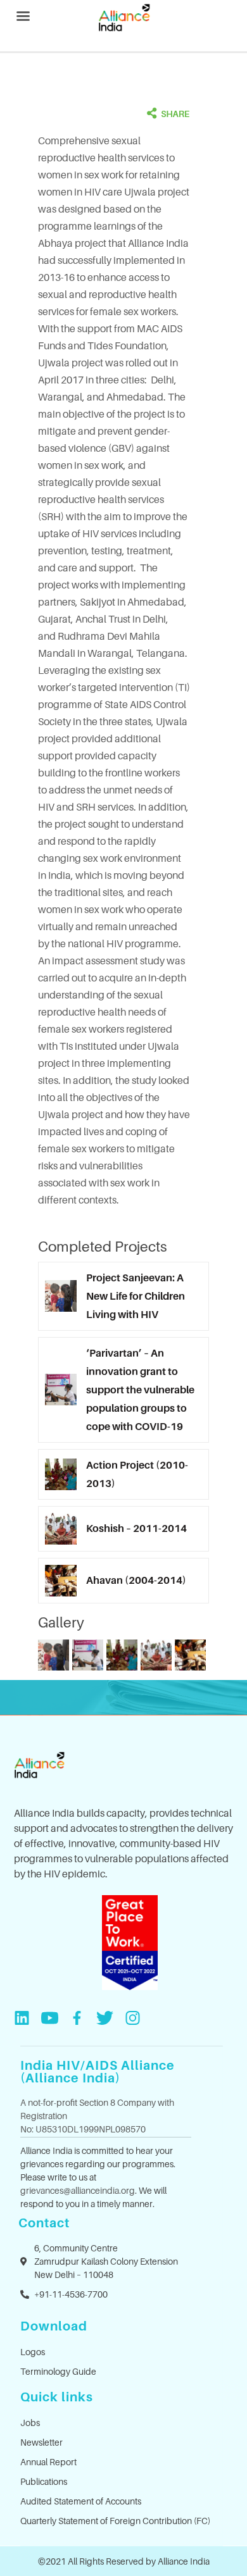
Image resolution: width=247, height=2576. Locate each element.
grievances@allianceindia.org (78, 2190)
